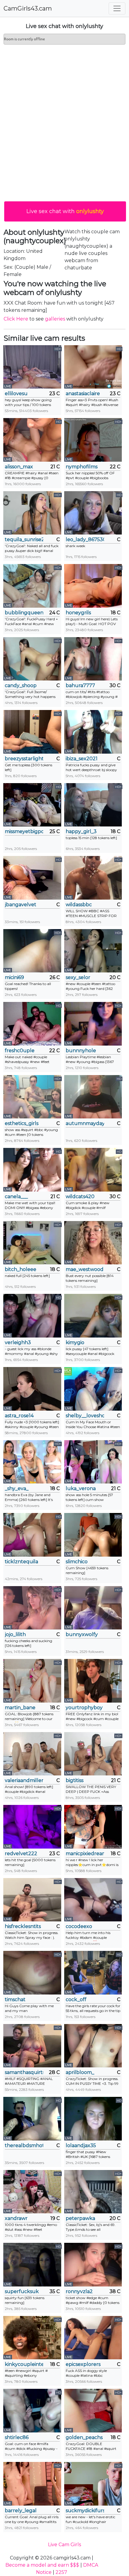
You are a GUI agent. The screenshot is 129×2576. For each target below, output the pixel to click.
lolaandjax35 (81, 2145)
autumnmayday (85, 1123)
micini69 (14, 977)
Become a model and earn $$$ (42, 2565)
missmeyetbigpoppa (24, 831)
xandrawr (16, 2218)
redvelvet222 (21, 1854)
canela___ (16, 1197)
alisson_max (19, 467)
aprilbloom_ (80, 2072)
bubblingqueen (24, 613)
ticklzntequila (21, 1562)
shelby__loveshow (85, 1416)
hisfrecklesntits (23, 1926)
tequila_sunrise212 (24, 539)
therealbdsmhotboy (24, 2145)
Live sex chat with (65, 211)
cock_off (76, 1999)
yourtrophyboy (84, 1708)
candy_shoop (21, 685)
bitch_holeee (21, 1269)
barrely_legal (21, 2511)
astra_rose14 (19, 1416)
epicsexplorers (83, 2364)
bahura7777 (80, 685)
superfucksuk (22, 2291)
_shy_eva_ (17, 1488)
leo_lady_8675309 (85, 539)
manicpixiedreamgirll (85, 1854)
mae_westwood (85, 1269)
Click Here (16, 319)
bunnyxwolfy (82, 1634)
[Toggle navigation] (117, 8)
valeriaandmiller (24, 1780)
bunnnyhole (81, 1051)
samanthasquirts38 (24, 2072)
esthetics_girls (22, 1123)
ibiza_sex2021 (82, 759)
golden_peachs (84, 2437)
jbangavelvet (21, 905)
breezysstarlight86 (24, 759)
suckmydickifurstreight (85, 2511)
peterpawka (80, 2218)
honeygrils (78, 613)
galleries (55, 319)
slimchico (77, 1562)
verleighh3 (18, 1342)
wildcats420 (80, 1197)
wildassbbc (79, 905)
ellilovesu (16, 394)
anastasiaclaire (83, 394)
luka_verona (81, 1488)
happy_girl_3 (81, 831)
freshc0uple (20, 1051)
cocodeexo (79, 1926)
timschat (15, 1999)
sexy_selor (78, 977)
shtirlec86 (17, 2437)
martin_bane (20, 1708)
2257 (61, 2572)
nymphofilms (82, 467)
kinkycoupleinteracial (24, 2364)
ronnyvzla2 (79, 2291)
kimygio (75, 1342)
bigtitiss (75, 1780)
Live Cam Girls (64, 2545)
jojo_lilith (15, 1634)
